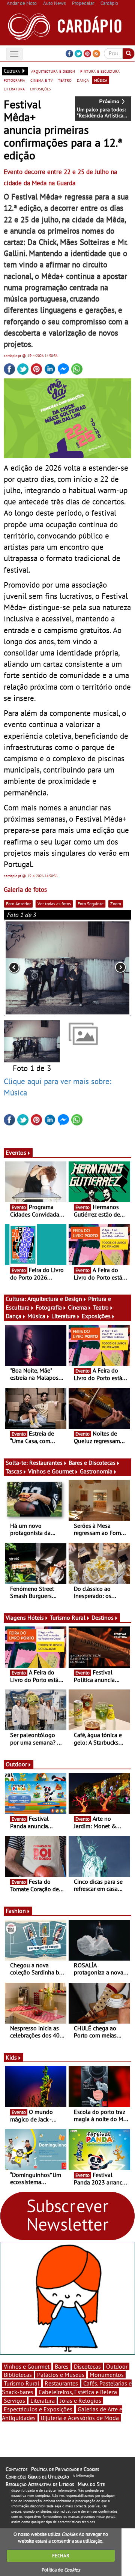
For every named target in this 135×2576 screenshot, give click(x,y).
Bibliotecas (18, 2375)
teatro (65, 80)
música (101, 80)
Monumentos (107, 2375)
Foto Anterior (18, 904)
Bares (62, 2366)
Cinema (77, 1307)
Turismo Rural (68, 1617)
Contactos (16, 2469)
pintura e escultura (100, 71)
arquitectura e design (53, 71)
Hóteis (36, 1617)
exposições (40, 89)
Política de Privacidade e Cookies (65, 2469)
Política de (61, 2570)
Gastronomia (96, 1471)
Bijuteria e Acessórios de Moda (80, 2418)
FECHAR (61, 2556)
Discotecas (87, 2366)
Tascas (14, 1471)
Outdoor (16, 1764)
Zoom (116, 904)
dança (83, 80)
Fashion (16, 1911)
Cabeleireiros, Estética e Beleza (78, 2392)
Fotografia (49, 1307)
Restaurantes (46, 1463)
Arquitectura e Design (55, 1299)
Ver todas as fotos (54, 904)
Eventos (16, 1152)
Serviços (14, 2400)
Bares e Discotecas (92, 1463)
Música (36, 1316)
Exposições (96, 1316)
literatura (14, 89)
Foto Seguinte (91, 904)
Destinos (103, 1617)
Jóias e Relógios (81, 2400)
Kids (11, 2057)
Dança (13, 1316)
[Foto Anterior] (29, 968)
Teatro (101, 1307)
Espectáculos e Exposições (38, 2409)
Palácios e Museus (61, 2375)
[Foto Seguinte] (106, 968)
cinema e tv (42, 80)
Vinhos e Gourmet (51, 1471)
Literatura (64, 1316)
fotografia (14, 80)
